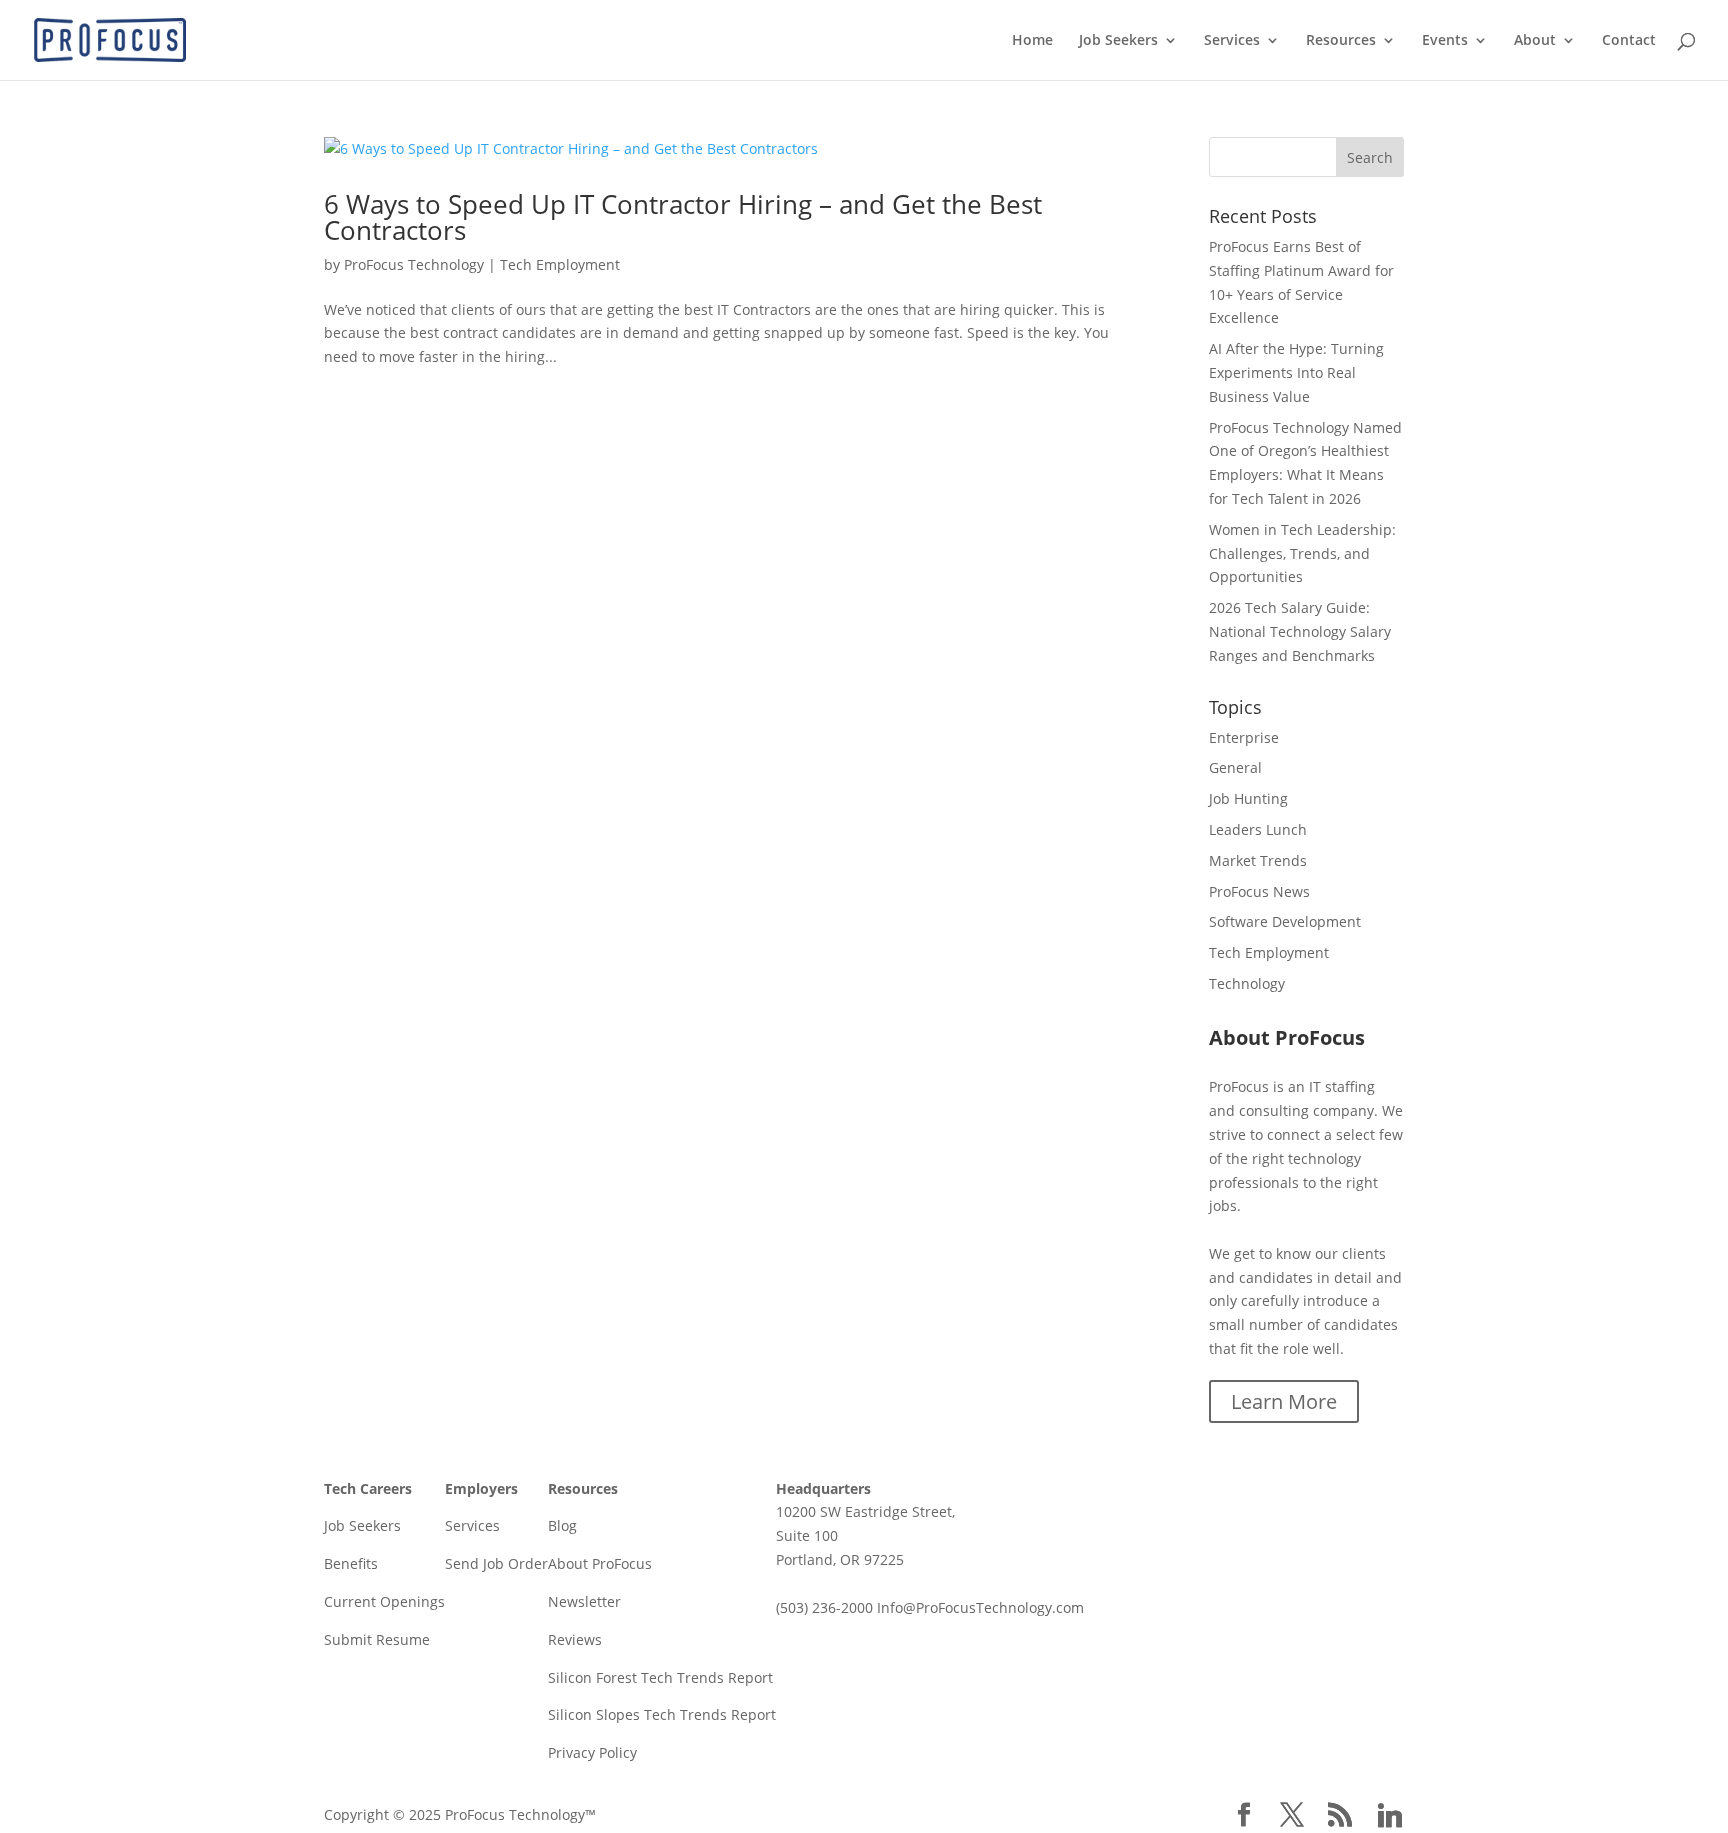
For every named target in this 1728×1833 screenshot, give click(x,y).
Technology (1247, 983)
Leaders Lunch (1258, 829)
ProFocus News (1259, 891)
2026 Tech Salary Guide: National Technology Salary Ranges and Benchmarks (1300, 631)
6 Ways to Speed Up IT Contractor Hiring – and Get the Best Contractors (683, 217)
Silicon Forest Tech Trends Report (660, 1677)
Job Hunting (1248, 798)
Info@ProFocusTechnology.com (980, 1607)
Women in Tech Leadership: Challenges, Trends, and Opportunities (1302, 553)
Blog (562, 1525)
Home (1032, 41)
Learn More (1284, 1401)
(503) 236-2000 (824, 1607)
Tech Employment (560, 264)
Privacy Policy (592, 1752)
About (1535, 41)
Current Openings (384, 1601)
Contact (1629, 41)
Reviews (575, 1639)
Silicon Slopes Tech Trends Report (662, 1714)
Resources (1341, 41)
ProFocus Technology (414, 264)
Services (1232, 41)
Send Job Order (496, 1563)
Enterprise (1244, 737)
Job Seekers (1118, 41)
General (1235, 767)
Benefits (351, 1563)
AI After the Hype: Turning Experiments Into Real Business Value (1296, 372)
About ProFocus (600, 1563)
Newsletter (584, 1601)
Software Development (1285, 921)
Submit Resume (377, 1639)
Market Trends (1258, 860)
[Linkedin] (1390, 1816)
